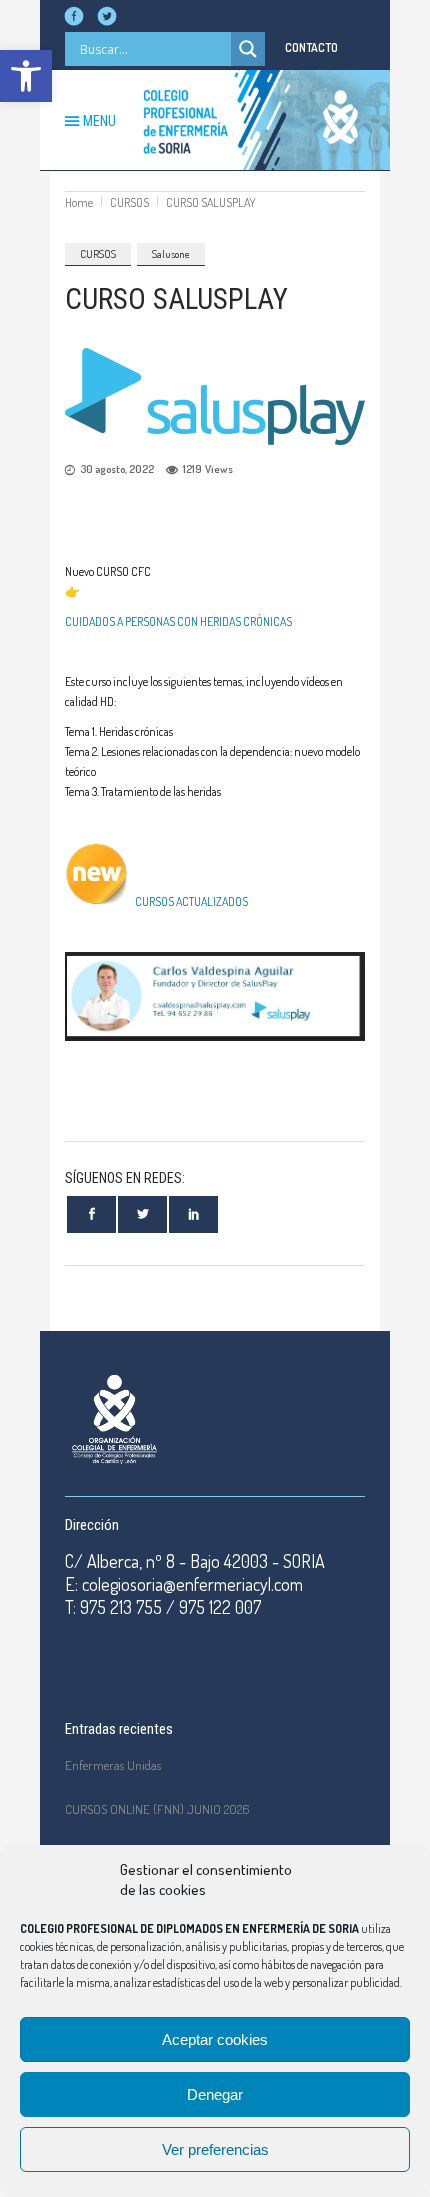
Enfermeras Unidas (113, 1765)
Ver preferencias (215, 2149)
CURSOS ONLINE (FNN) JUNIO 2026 (157, 1809)
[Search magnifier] (248, 49)
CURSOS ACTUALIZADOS (188, 901)
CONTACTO (311, 47)
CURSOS (129, 202)
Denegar (215, 2094)
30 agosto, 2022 (117, 469)
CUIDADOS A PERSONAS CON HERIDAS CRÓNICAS (178, 621)
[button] (26, 76)
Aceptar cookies (215, 2039)
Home (79, 202)
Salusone (171, 254)
